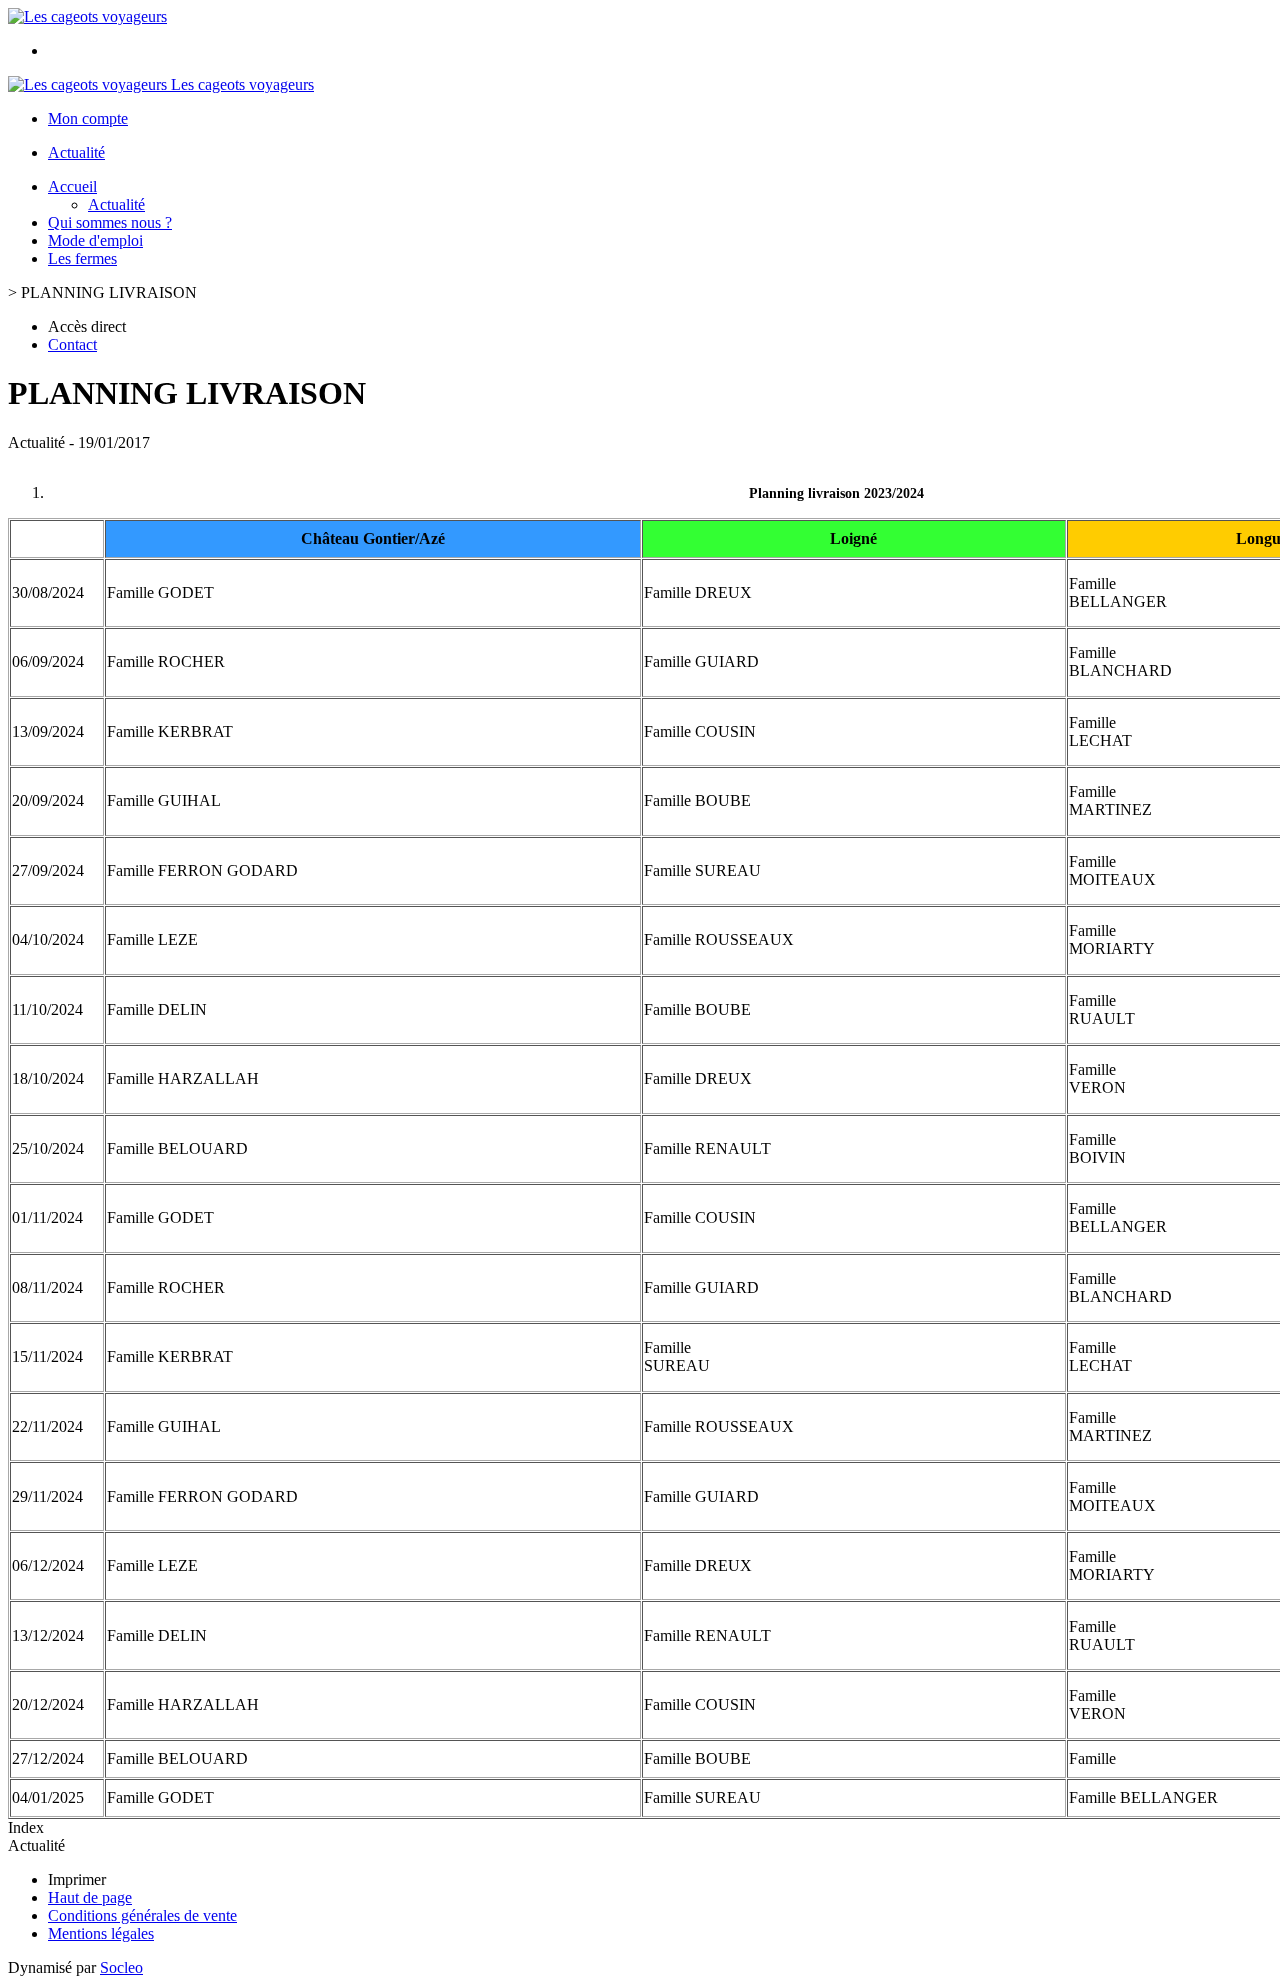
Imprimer (77, 1879)
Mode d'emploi (95, 240)
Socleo (121, 1967)
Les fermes (82, 258)
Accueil (72, 186)
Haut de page (90, 1897)
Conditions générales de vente (142, 1915)
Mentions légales (101, 1933)
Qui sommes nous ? (110, 222)
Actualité (76, 152)
